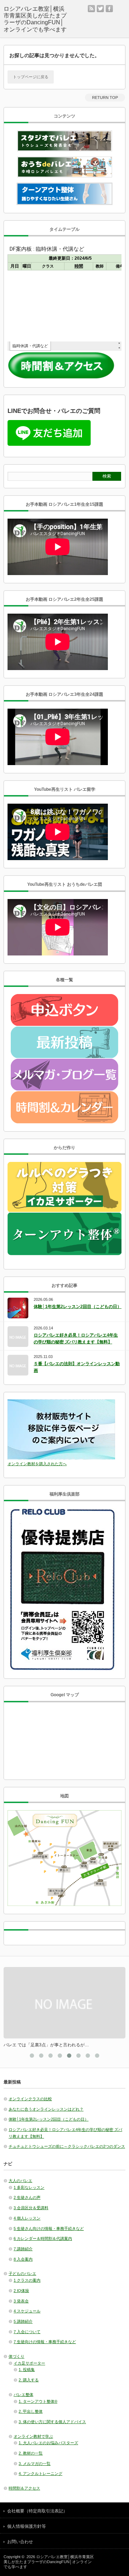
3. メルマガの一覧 (35, 2463)
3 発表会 (21, 2301)
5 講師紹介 (23, 2321)
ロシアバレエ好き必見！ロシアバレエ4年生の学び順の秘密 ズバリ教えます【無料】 (76, 1339)
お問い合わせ (20, 2542)
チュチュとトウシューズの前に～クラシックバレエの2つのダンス (67, 2146)
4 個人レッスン (27, 2218)
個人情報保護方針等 (27, 2526)
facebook (109, 9)
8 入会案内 (23, 2259)
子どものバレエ (22, 2273)
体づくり (16, 2356)
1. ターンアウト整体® (38, 2401)
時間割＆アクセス (24, 2488)
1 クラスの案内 (27, 2280)
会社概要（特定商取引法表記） (37, 2511)
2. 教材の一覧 (31, 2453)
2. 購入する (29, 2380)
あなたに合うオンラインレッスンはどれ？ (46, 2109)
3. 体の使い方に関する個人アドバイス (52, 2422)
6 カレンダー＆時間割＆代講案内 (43, 2238)
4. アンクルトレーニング (40, 2473)
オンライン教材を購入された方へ (37, 1464)
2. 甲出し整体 (31, 2411)
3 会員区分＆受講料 (31, 2208)
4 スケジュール (27, 2311)
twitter (100, 9)
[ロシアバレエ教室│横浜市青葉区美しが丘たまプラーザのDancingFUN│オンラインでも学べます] (36, 19)
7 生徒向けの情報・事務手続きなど (45, 2342)
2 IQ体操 (21, 2291)
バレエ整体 (23, 2395)
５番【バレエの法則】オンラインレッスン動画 (77, 1367)
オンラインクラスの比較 (30, 2099)
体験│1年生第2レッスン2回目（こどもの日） (78, 1307)
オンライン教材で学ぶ (33, 2436)
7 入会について (27, 2332)
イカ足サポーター (29, 2363)
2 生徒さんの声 (27, 2197)
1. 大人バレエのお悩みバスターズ (48, 2443)
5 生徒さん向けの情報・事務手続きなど (49, 2228)
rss (91, 9)
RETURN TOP (105, 98)
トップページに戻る (31, 77)
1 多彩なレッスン (29, 2187)
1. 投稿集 (27, 2370)
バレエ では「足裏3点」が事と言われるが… (46, 2045)
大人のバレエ (20, 2181)
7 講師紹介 (23, 2249)
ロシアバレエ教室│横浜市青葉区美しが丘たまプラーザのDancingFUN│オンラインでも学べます (49, 2562)
